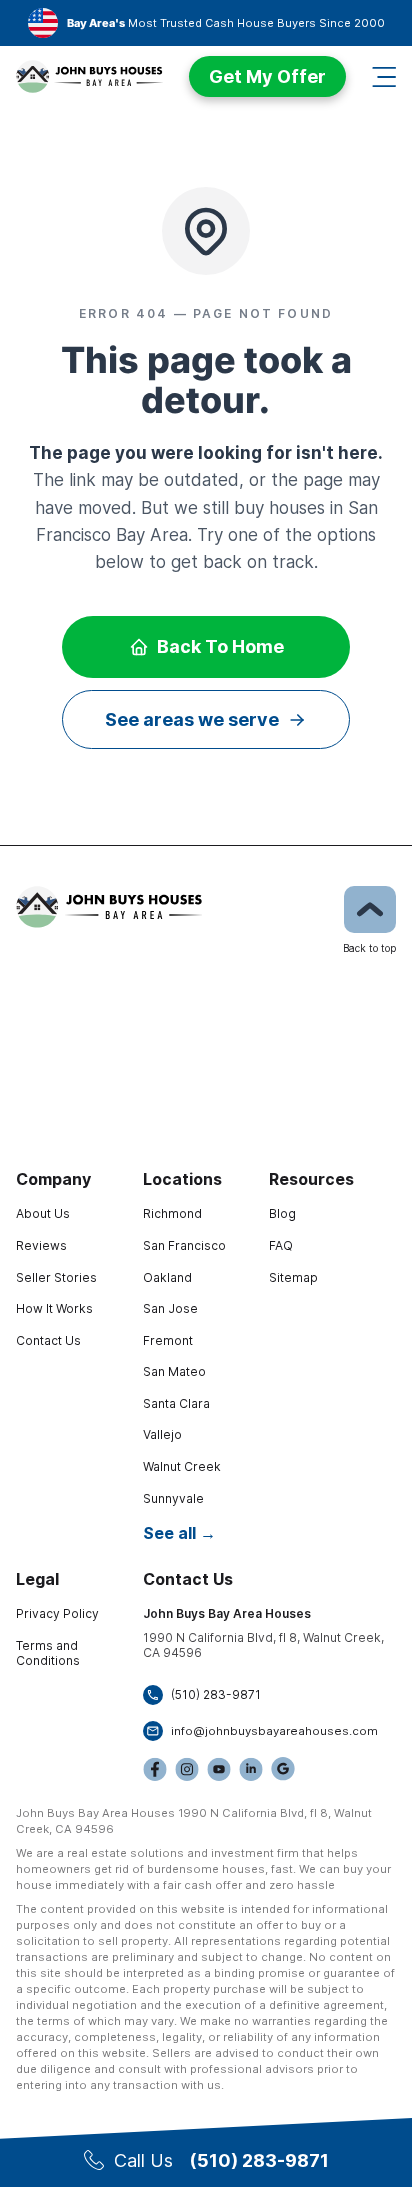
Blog (282, 1213)
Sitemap (293, 1277)
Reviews (41, 1245)
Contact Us (48, 1340)
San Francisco (184, 1245)
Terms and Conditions (48, 1653)
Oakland (167, 1277)
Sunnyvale (173, 1498)
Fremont (168, 1340)
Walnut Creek (182, 1466)
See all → (179, 1533)
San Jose (170, 1308)
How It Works (54, 1308)
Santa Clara (176, 1403)
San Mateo (174, 1371)
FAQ (281, 1245)
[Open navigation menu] (384, 77)
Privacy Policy (57, 1613)
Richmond (172, 1213)
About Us (43, 1213)
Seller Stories (56, 1277)
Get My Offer (267, 76)
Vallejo (162, 1434)
